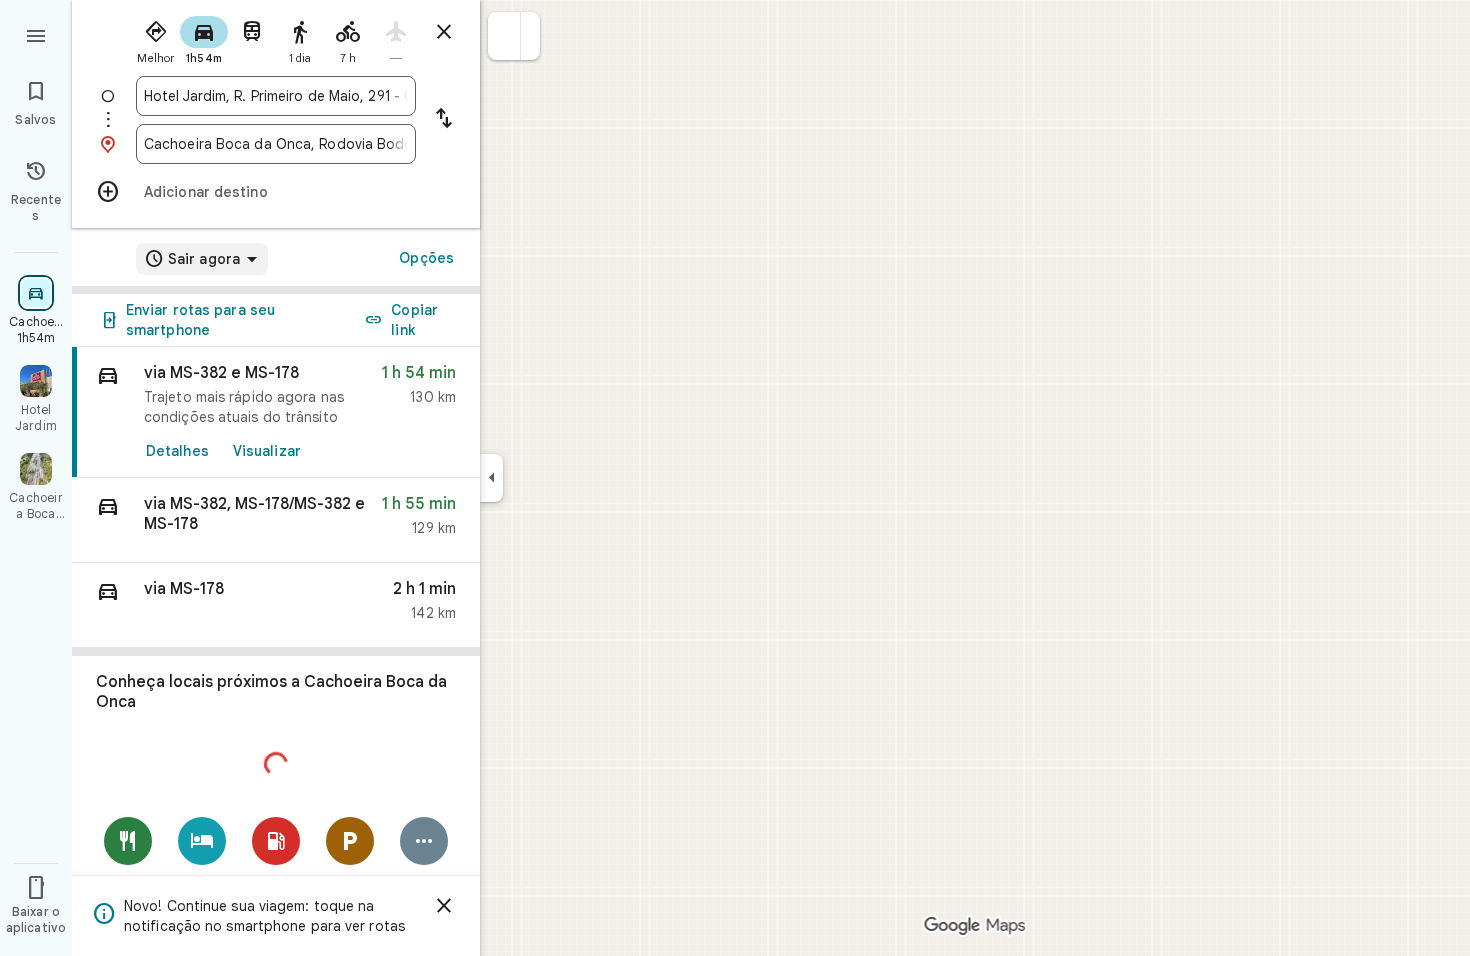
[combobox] (276, 96)
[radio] (156, 38)
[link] (276, 412)
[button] (504, 36)
